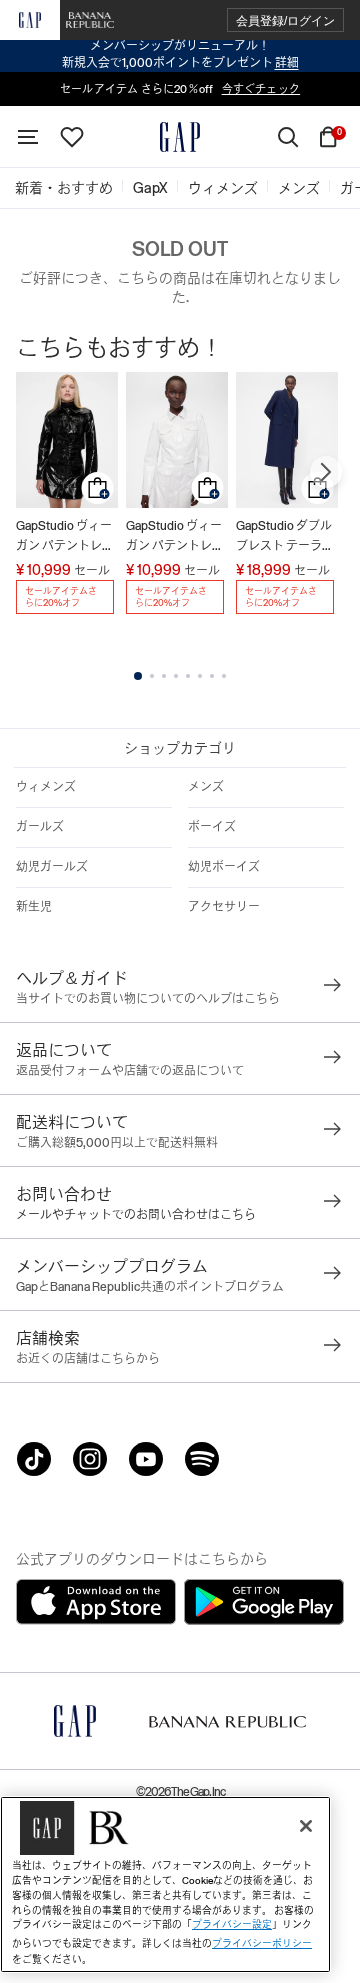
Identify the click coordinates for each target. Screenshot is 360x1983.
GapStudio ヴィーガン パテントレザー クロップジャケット (65, 537)
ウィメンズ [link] (223, 188)
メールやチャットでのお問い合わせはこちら (136, 1215)
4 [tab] (176, 676)
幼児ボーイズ (224, 867)
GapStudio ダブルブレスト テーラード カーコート (285, 537)
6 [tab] (200, 676)
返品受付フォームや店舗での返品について (130, 1071)
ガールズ (40, 827)
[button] (285, 20)
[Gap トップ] (180, 137)
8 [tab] (224, 676)
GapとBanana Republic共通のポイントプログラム (150, 1287)
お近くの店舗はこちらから (88, 1359)
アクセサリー (224, 907)
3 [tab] (164, 676)
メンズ (206, 787)
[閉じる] (306, 1826)
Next (326, 472)
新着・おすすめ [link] (64, 188)
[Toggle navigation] (28, 137)
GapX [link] (150, 188)
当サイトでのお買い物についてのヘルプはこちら (148, 999)
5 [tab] (188, 676)
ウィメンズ (46, 787)
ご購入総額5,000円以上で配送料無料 (117, 1143)
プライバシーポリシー (262, 1943)
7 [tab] (212, 676)
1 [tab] (138, 676)
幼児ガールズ (52, 867)
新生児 (34, 907)
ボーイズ (212, 827)
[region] (165, 1884)
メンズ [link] (299, 188)
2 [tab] (152, 676)
